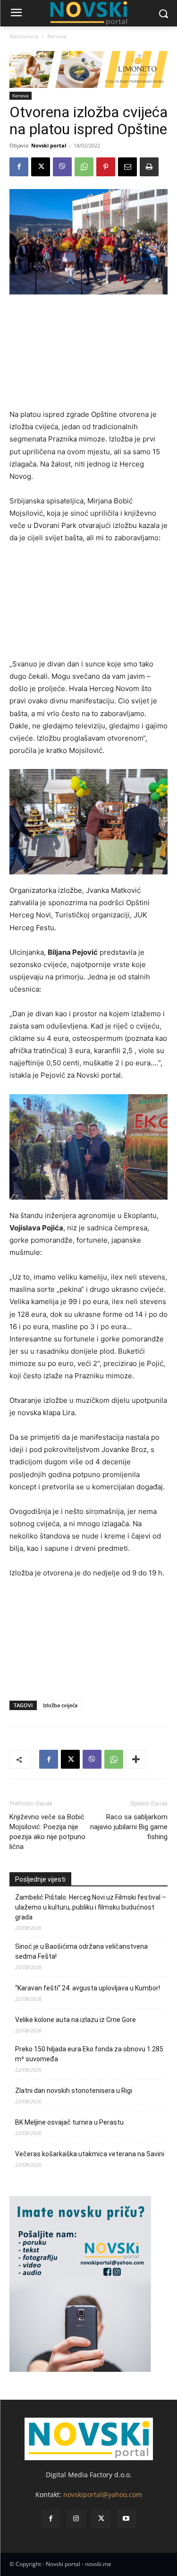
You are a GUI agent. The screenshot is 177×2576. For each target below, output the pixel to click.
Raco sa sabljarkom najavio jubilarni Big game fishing (129, 1827)
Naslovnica (24, 36)
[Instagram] (76, 2519)
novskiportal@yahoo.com (103, 2494)
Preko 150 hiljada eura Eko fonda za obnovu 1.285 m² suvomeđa (89, 2054)
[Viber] (62, 167)
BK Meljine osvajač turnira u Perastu (69, 2122)
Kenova (57, 36)
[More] (136, 1759)
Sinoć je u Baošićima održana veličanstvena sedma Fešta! (81, 1951)
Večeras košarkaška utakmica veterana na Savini (90, 2154)
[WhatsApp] (84, 167)
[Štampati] (149, 167)
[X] (41, 167)
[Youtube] (126, 2519)
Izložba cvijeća (60, 1705)
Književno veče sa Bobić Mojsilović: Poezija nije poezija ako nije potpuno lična (47, 1832)
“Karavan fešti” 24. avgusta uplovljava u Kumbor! (88, 1988)
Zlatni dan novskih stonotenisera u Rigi (74, 2091)
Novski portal (49, 145)
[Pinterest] (106, 167)
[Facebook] (19, 167)
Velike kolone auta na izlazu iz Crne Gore (76, 2020)
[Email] (127, 167)
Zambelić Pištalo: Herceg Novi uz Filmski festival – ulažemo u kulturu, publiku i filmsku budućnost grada (91, 1907)
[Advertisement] (88, 356)
